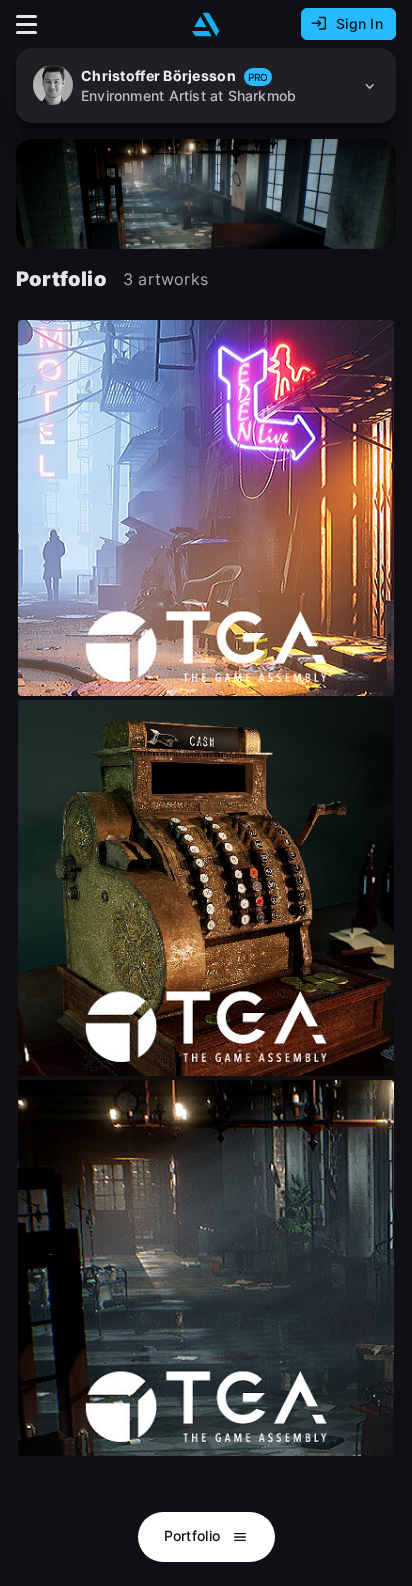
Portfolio (194, 1535)
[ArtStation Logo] (206, 24)
